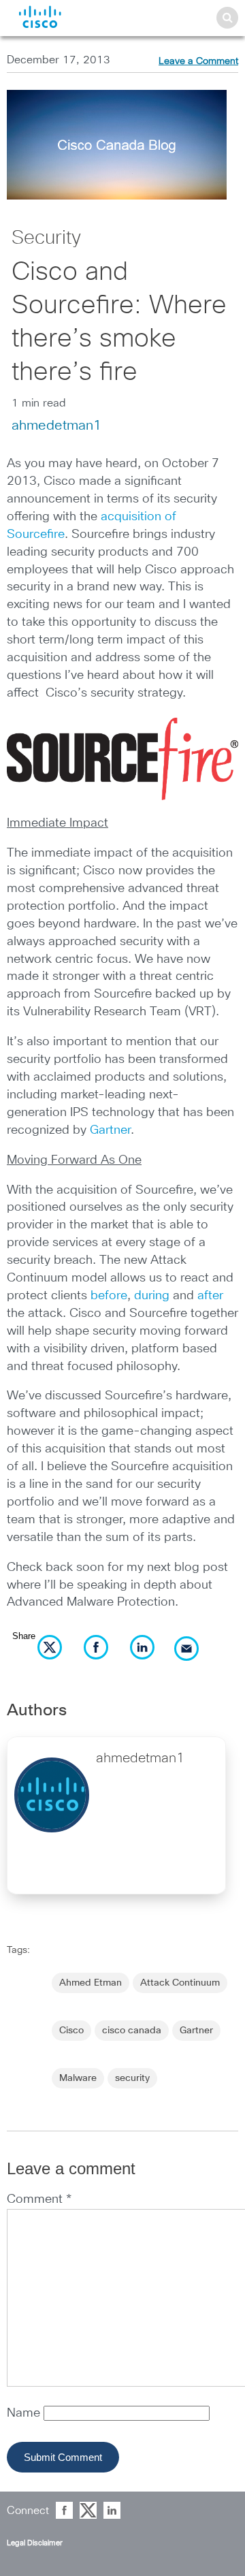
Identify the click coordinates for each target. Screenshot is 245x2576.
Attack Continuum (180, 1983)
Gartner (110, 1130)
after (210, 1296)
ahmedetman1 (56, 426)
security (132, 2078)
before (109, 1296)
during (152, 1296)
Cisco (71, 2031)
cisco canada (132, 2031)
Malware (78, 2078)
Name (25, 2413)
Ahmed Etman (91, 1983)
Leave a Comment (198, 61)
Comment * (39, 2199)
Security (46, 238)
